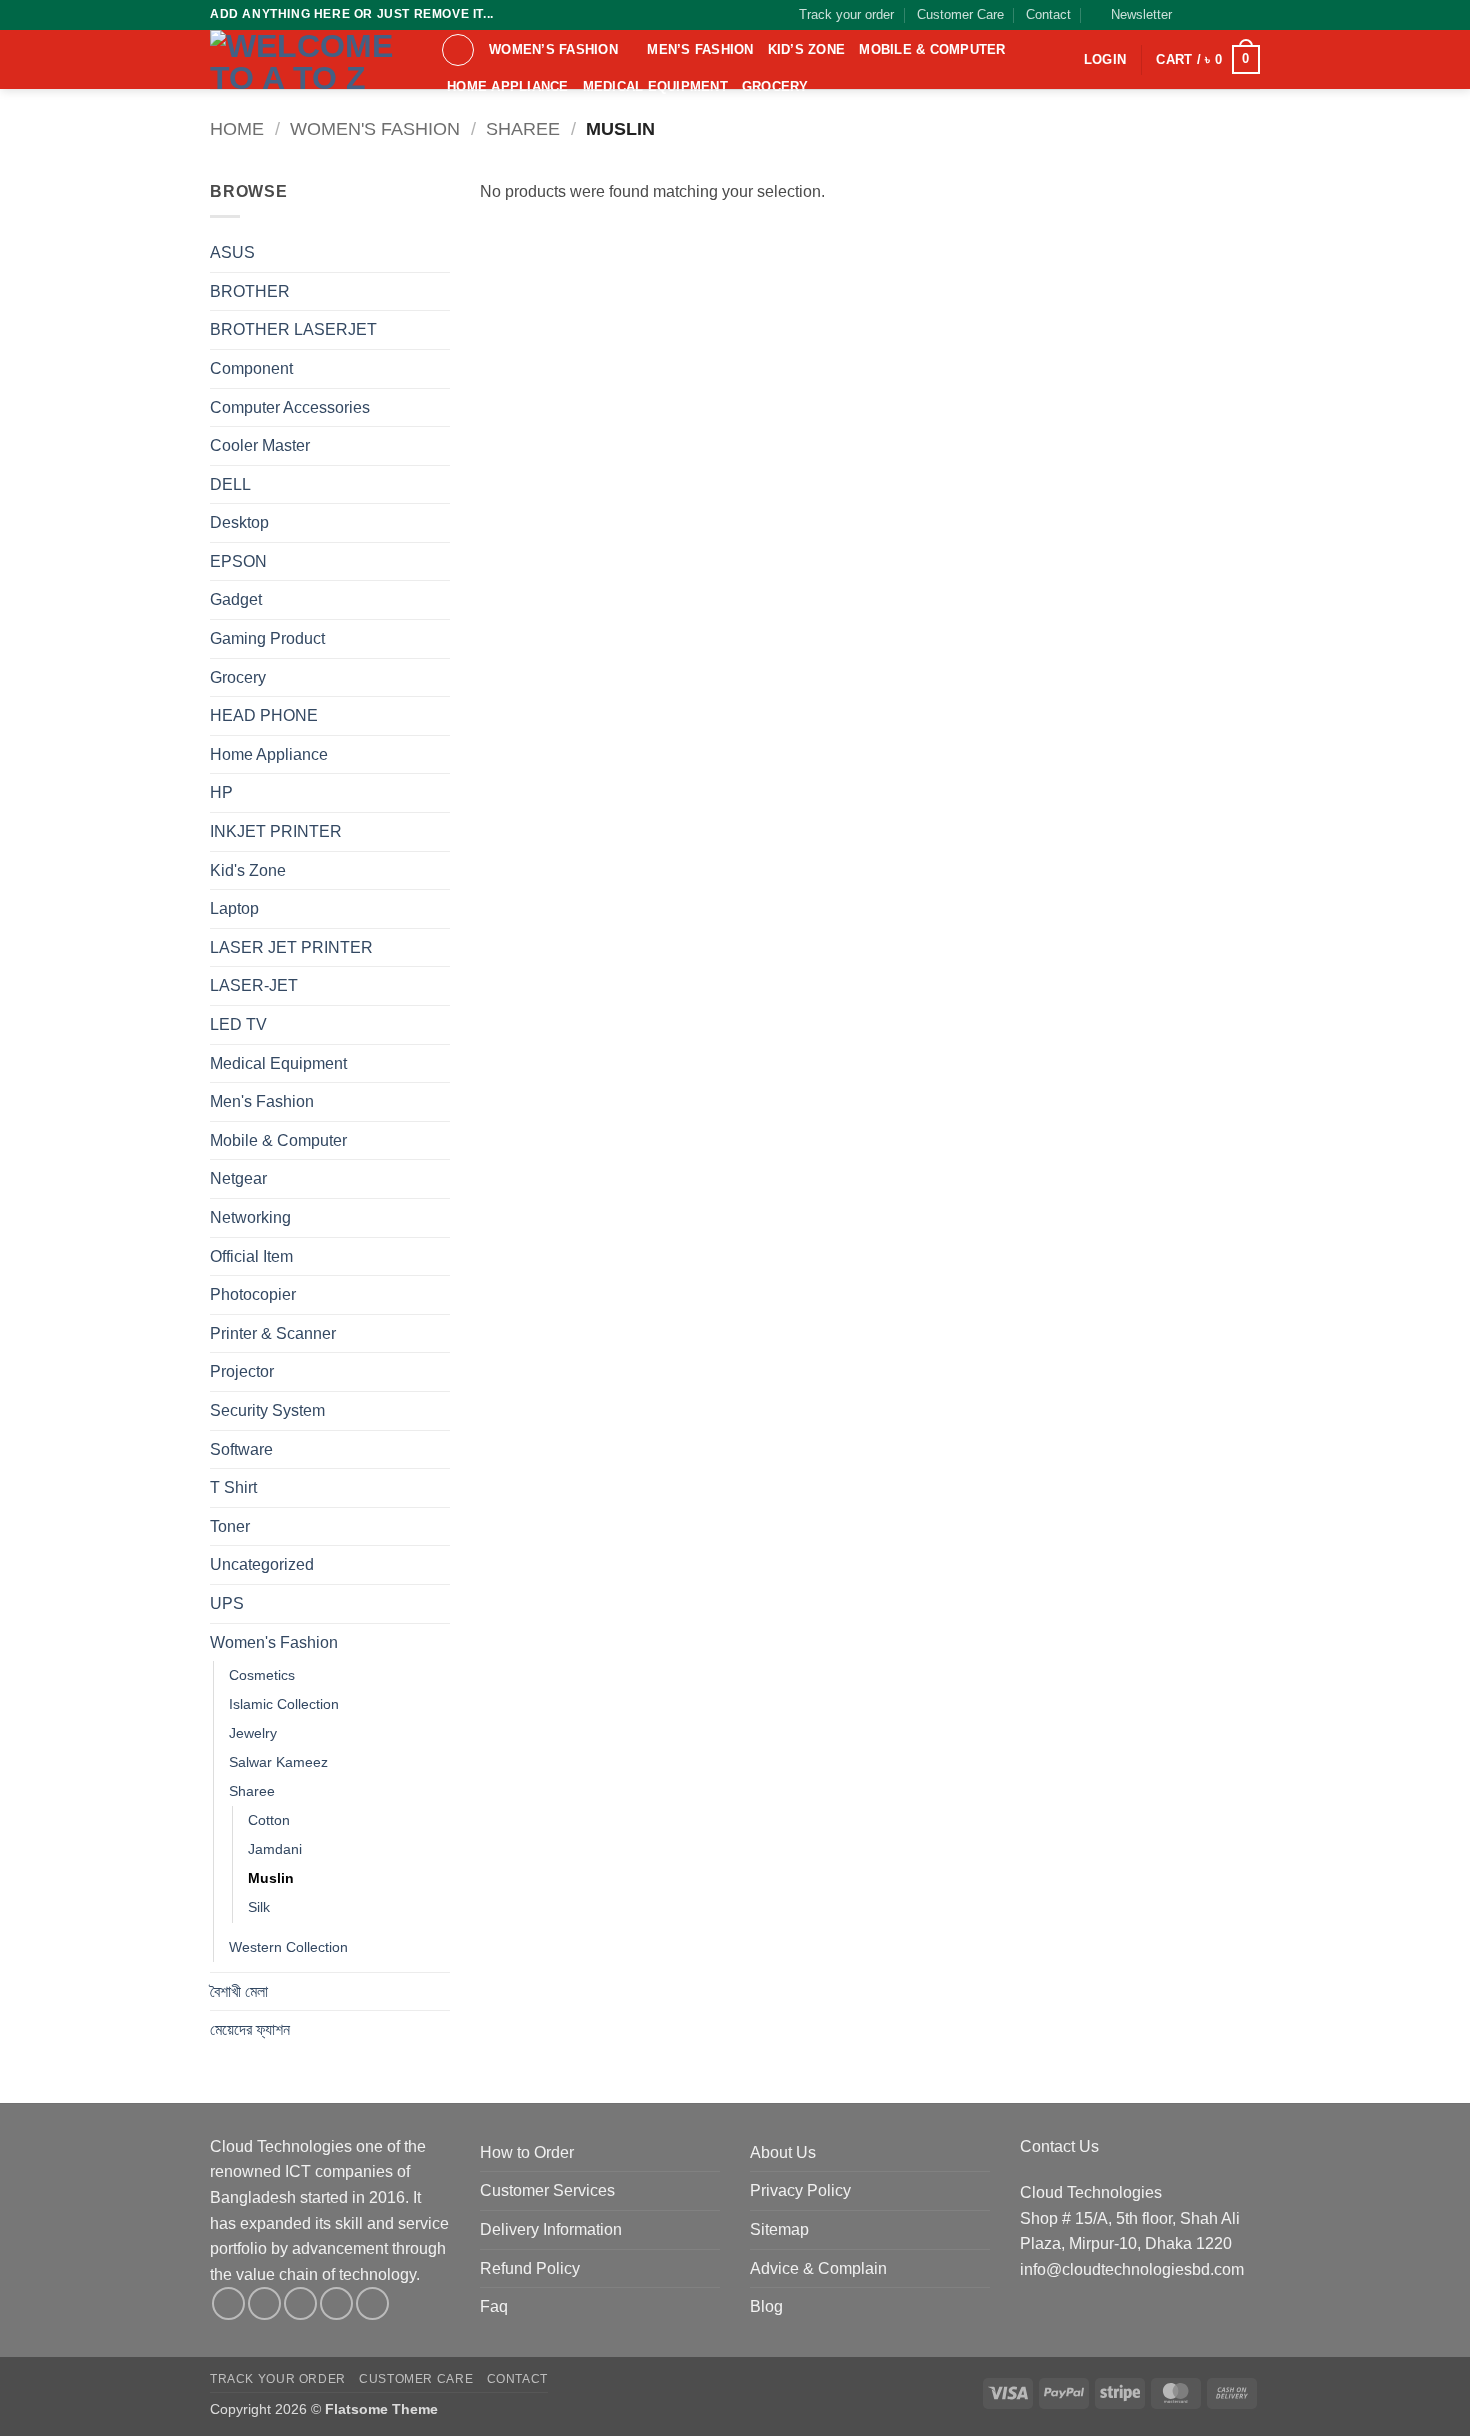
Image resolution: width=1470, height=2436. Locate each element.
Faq (494, 2306)
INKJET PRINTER (276, 831)
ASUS (232, 252)
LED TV (238, 1024)
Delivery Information (551, 2229)
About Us (783, 2152)
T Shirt (233, 1487)
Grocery (775, 86)
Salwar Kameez (278, 1762)
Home (237, 128)
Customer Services (547, 2190)
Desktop (239, 522)
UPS (227, 1603)
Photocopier (253, 1294)
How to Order (527, 2152)
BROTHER (250, 291)
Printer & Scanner (273, 1333)
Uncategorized (262, 1564)
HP (221, 792)
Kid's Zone (248, 870)
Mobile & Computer (932, 49)
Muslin (271, 1878)
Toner (230, 1526)
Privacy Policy (800, 2190)
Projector (242, 1371)
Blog (766, 2306)
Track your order (846, 14)
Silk (259, 1907)
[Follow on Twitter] (1231, 15)
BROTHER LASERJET (293, 329)
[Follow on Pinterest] (372, 2303)
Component (251, 368)
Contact (1048, 14)
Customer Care (960, 14)
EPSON (238, 561)
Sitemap (779, 2229)
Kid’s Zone (807, 49)
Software (241, 1449)
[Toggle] (438, 369)
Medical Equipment (655, 86)
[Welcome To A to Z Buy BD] (310, 59)
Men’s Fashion (700, 49)
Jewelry (253, 1733)
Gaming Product (267, 638)
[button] (1132, 15)
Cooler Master (260, 445)
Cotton (269, 1820)
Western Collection (288, 1947)
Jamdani (275, 1849)
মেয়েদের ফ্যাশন (250, 2029)
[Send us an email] (1250, 15)
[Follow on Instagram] (1212, 15)
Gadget (236, 599)
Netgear (238, 1178)
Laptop (234, 908)
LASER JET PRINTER (291, 947)
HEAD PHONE (264, 715)
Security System (267, 1410)
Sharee (523, 128)
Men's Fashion (262, 1101)
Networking (250, 1217)
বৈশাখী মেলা (239, 1991)
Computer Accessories (290, 407)
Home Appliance (508, 86)
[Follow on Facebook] (1193, 15)
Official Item (251, 1256)
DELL (230, 484)
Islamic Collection (284, 1704)
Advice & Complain (818, 2268)
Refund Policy (530, 2268)
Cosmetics (262, 1675)
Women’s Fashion (553, 49)
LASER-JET (254, 985)
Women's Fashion (375, 128)
